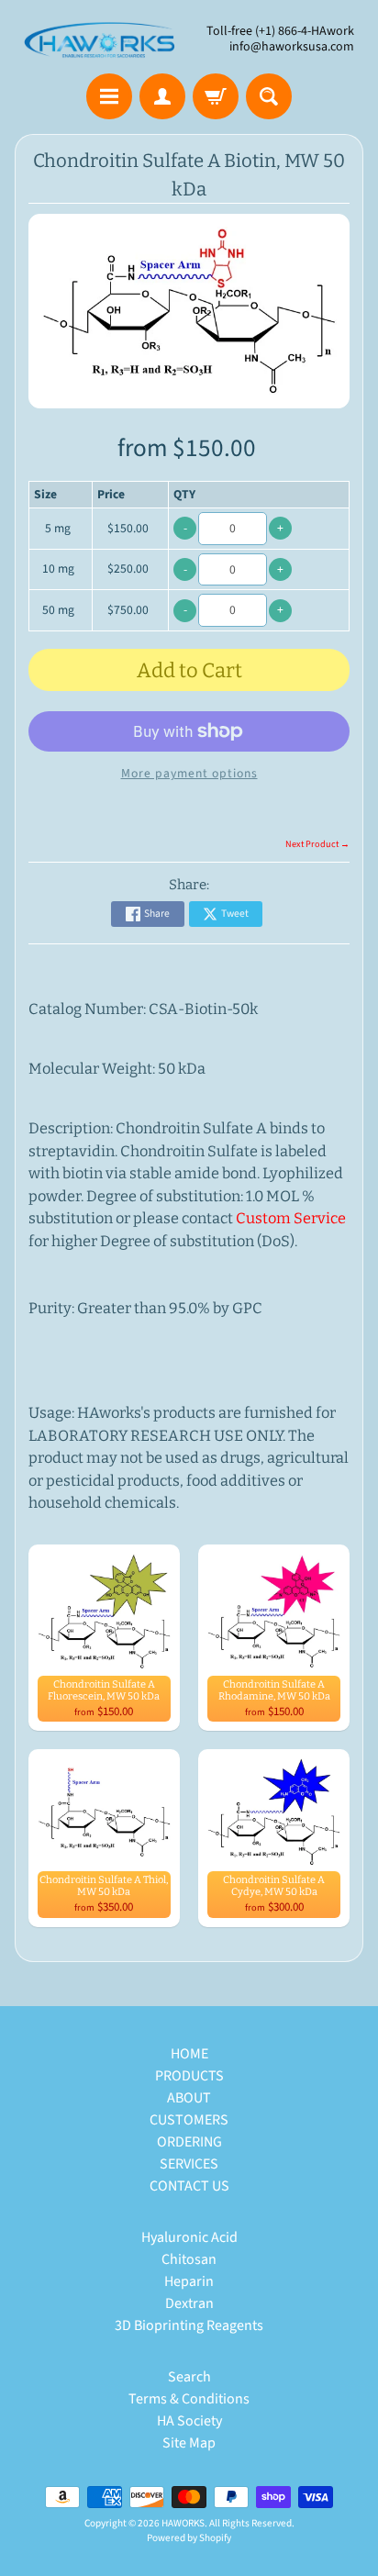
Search (189, 2377)
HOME (189, 2054)
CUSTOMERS (189, 2120)
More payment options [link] (189, 773)
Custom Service (291, 1218)
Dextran (189, 2303)
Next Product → (317, 844)
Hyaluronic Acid (189, 2237)
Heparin (189, 2281)
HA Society (189, 2421)
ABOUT (189, 2098)
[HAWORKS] (102, 39)
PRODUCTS (189, 2076)
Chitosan (189, 2259)
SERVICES (189, 2164)
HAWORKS (183, 2523)
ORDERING (189, 2142)
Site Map (189, 2443)
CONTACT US (189, 2186)
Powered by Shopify (189, 2538)
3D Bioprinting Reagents (189, 2325)
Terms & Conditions (189, 2399)
